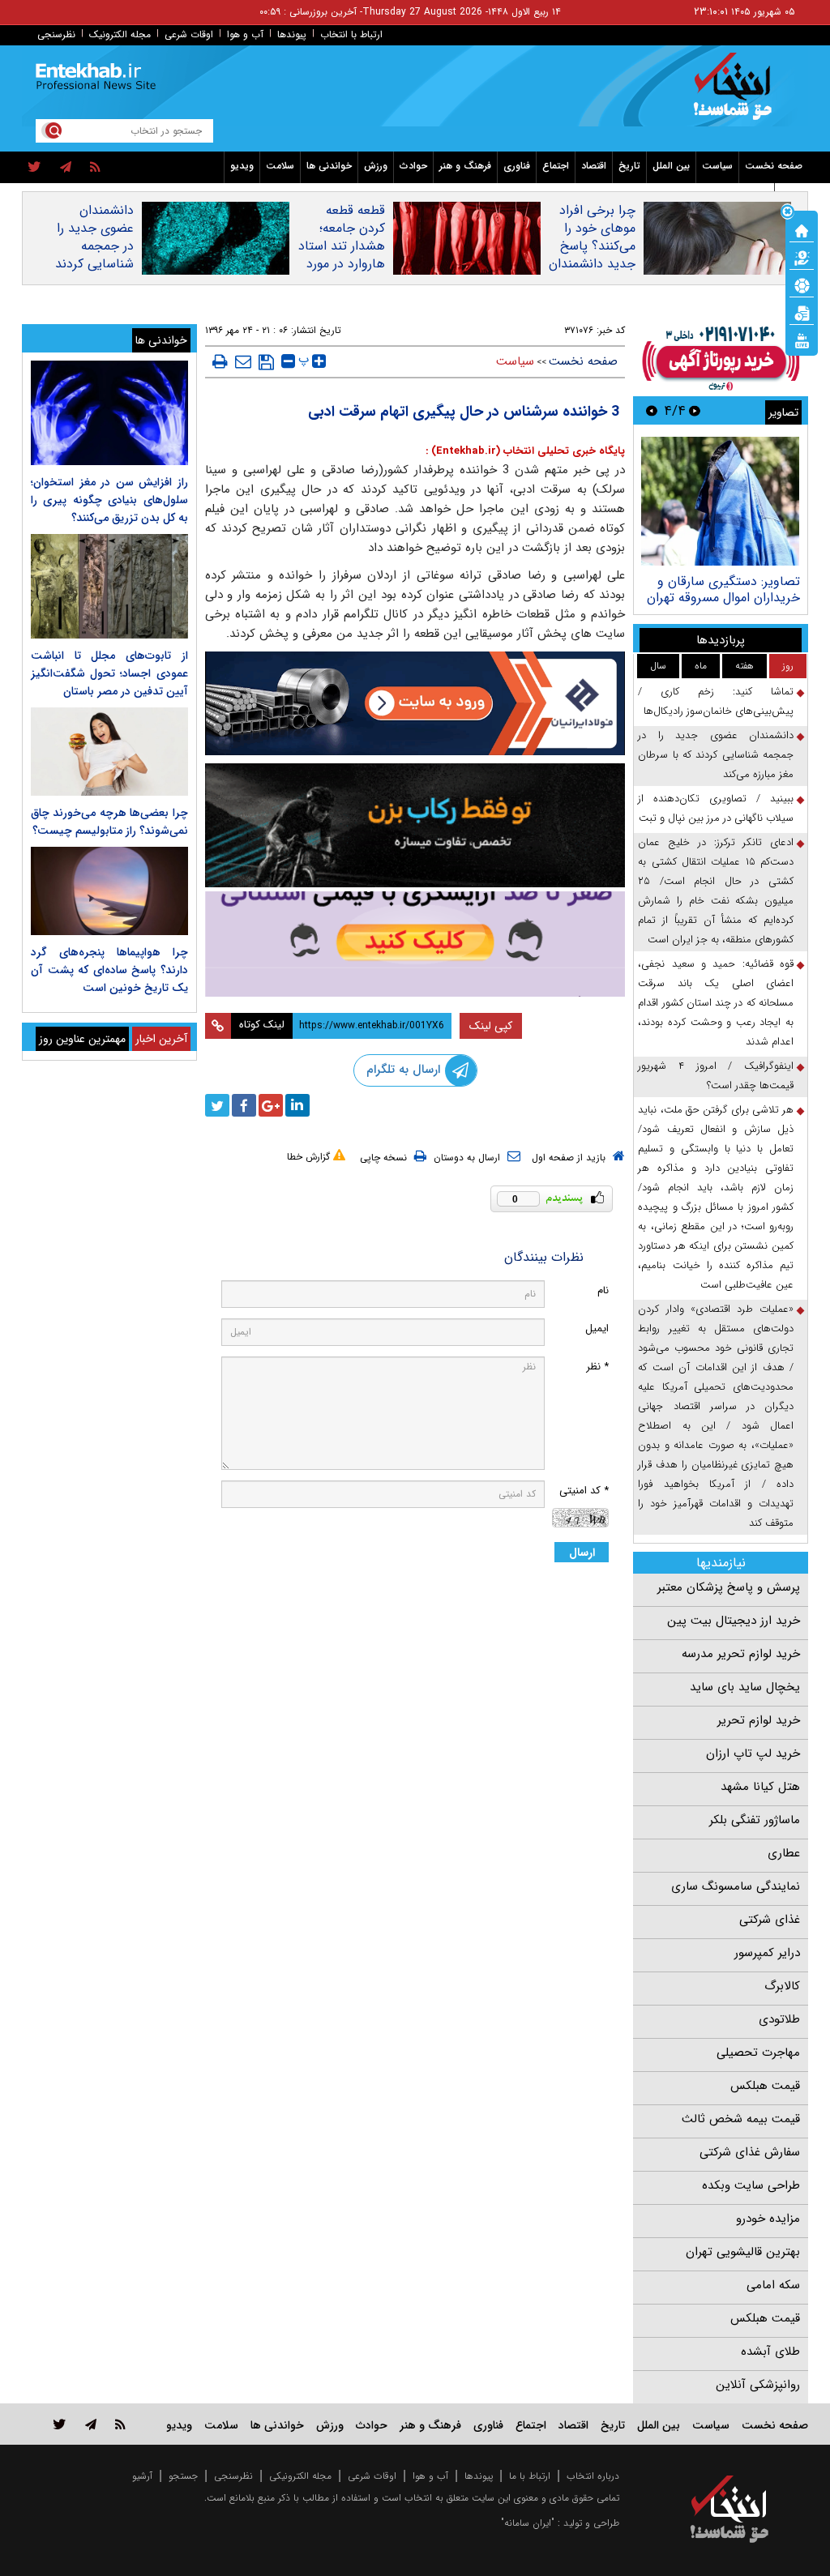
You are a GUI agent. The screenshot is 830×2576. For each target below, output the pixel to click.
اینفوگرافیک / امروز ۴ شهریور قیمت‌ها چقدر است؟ (716, 1076)
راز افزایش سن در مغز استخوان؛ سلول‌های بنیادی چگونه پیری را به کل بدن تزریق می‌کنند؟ (109, 500)
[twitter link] (60, 2424)
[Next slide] (652, 410)
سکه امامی (773, 2285)
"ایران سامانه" (528, 2523)
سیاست (717, 166)
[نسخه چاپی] (220, 361)
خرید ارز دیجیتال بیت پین (734, 1621)
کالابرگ (782, 1986)
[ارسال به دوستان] (243, 361)
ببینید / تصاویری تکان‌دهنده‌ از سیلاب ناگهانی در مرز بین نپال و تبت (716, 808)
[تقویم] (802, 312)
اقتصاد (594, 166)
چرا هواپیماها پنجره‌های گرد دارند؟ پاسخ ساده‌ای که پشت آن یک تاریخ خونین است (109, 970)
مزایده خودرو (768, 2219)
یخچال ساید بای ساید (745, 1687)
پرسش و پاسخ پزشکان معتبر (729, 1587)
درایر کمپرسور (767, 1953)
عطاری (784, 1853)
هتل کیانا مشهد (760, 1787)
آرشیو (142, 2476)
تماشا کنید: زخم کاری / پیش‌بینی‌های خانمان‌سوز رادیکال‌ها (716, 701)
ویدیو (242, 166)
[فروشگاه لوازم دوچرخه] (415, 825)
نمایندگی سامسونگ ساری (736, 1886)
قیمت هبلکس (765, 2086)
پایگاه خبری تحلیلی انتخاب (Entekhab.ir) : (525, 451)
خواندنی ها (329, 166)
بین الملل (671, 166)
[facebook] (244, 1105)
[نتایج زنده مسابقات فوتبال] (802, 340)
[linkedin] (297, 1105)
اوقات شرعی (189, 34)
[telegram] (66, 168)
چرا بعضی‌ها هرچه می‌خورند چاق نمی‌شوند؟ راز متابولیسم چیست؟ (109, 822)
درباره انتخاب (593, 2476)
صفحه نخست (774, 166)
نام (603, 1290)
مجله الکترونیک (120, 34)
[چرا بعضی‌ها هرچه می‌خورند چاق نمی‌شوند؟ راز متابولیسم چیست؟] (109, 752)
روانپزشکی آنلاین (758, 2385)
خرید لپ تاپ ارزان (753, 1754)
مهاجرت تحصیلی (758, 2053)
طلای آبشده (770, 2352)
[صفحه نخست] (802, 229)
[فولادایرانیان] (415, 703)
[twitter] (34, 168)
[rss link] (120, 2424)
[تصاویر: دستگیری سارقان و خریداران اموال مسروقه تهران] (720, 501)
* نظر (597, 1367)
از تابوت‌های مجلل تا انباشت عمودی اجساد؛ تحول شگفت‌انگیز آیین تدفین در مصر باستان (109, 673)
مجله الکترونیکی (300, 2476)
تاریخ (629, 166)
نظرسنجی (56, 34)
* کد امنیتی (584, 1491)
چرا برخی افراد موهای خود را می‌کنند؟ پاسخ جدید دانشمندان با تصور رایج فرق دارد (592, 255)
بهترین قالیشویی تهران (743, 2252)
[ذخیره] (266, 362)
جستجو (183, 2476)
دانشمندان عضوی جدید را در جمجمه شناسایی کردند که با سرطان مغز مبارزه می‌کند (94, 264)
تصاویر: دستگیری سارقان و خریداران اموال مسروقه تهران (723, 590)
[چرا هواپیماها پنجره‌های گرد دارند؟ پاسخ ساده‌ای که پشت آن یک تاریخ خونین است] (109, 891)
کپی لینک (491, 1026)
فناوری (517, 166)
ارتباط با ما (530, 2476)
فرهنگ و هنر (465, 166)
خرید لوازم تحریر (759, 1720)
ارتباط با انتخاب (351, 34)
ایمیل (597, 1329)
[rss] (95, 168)
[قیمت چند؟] (802, 257)
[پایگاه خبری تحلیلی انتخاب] (737, 94)
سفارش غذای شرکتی (750, 2152)
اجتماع (556, 166)
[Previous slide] (695, 410)
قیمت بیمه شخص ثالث (741, 2119)
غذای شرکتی (770, 1920)
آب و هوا (245, 34)
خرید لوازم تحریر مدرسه (741, 1654)
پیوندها (292, 34)
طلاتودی (779, 2019)
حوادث (413, 166)
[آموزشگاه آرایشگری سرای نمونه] (415, 944)
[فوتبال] (802, 284)
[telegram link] (91, 2424)
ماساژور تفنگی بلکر (755, 1820)
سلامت (280, 166)
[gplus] (271, 1105)
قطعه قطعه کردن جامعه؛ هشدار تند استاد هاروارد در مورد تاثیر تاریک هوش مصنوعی (341, 255)
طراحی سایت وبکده (751, 2185)
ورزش (376, 166)
